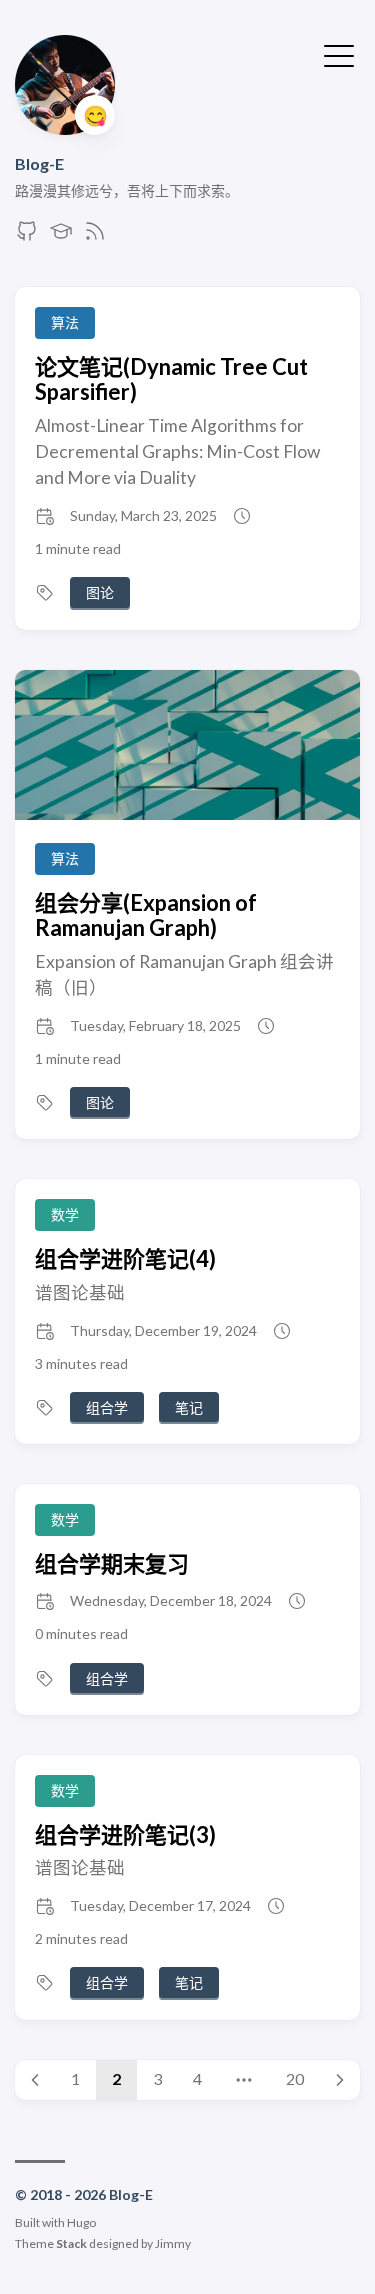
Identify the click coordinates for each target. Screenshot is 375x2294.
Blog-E (39, 163)
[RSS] (95, 236)
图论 (100, 592)
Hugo (81, 2222)
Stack (71, 2243)
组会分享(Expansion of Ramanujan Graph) (146, 915)
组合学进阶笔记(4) (125, 1258)
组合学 (107, 1407)
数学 (65, 1214)
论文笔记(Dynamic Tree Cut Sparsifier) (171, 379)
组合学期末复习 (112, 1563)
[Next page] (340, 2080)
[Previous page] (35, 2080)
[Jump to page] (244, 2080)
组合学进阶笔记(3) (125, 1834)
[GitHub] (27, 236)
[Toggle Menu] (339, 54)
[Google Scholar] (61, 236)
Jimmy (173, 2243)
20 (295, 2078)
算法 (65, 322)
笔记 (189, 1407)
